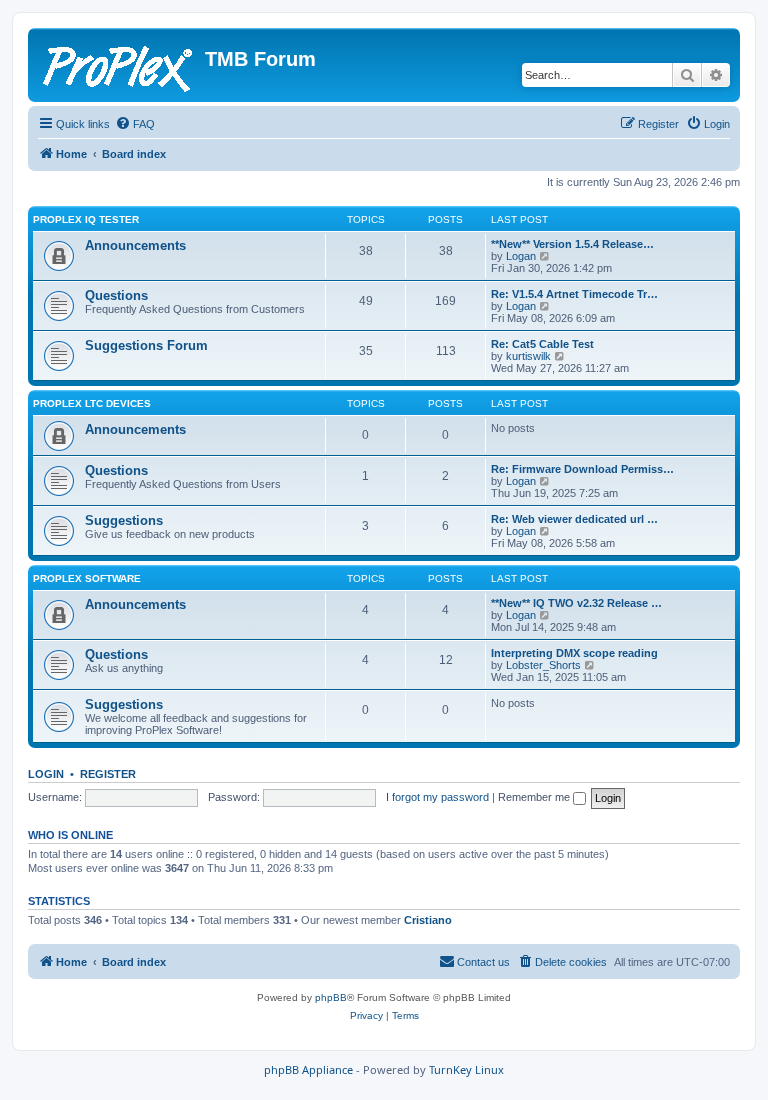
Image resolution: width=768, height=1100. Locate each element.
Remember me (535, 797)
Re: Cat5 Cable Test (542, 344)
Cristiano (428, 920)
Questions (116, 295)
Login (46, 774)
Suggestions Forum (146, 345)
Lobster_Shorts (543, 665)
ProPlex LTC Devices (92, 403)
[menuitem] (135, 124)
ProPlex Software (87, 578)
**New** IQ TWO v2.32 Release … (576, 603)
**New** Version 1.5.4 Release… (572, 244)
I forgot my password (437, 797)
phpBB (331, 997)
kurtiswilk (528, 356)
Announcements (135, 245)
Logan (521, 256)
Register (108, 774)
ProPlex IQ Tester (86, 219)
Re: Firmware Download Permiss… (582, 469)
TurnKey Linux (466, 1069)
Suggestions (124, 520)
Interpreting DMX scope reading (574, 653)
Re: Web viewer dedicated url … (574, 519)
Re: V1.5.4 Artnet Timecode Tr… (574, 294)
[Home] (119, 65)
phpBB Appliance (308, 1069)
